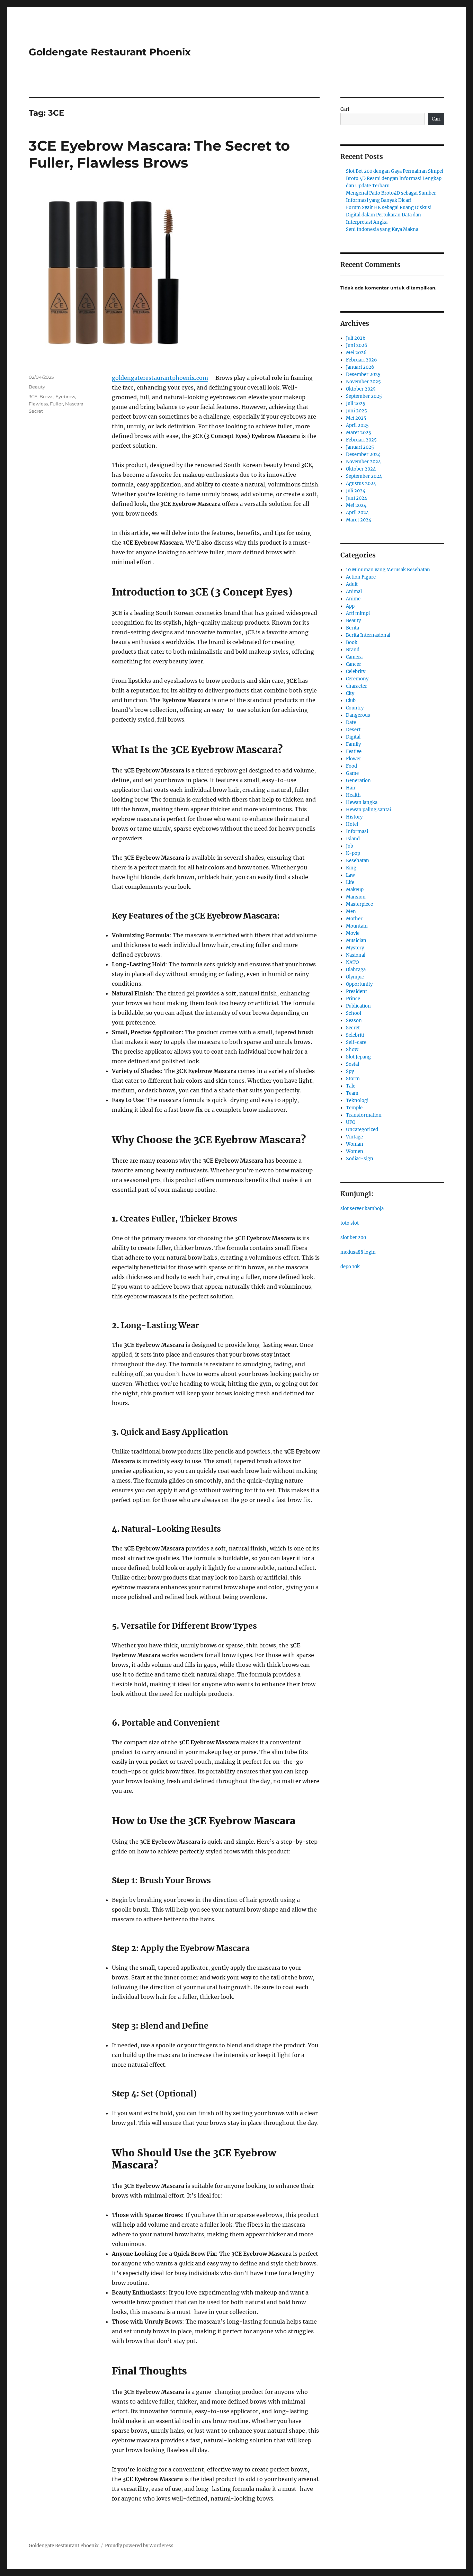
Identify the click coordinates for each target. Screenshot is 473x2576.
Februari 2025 (361, 440)
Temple (354, 1108)
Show (352, 1050)
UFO (351, 1122)
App (350, 606)
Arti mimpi (358, 613)
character (356, 686)
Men (351, 911)
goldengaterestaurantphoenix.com (160, 378)
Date (351, 722)
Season (354, 1021)
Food (351, 766)
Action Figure (361, 577)
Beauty (37, 387)
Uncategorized (362, 1130)
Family (353, 744)
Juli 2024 (356, 491)
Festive (354, 752)
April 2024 (357, 513)
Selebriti (355, 1035)
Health (353, 795)
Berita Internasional (368, 635)
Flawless (38, 404)
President (356, 991)
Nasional (356, 955)
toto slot (350, 1223)
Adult (352, 584)
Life (350, 882)
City (350, 693)
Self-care (356, 1042)
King (351, 868)
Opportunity (359, 984)
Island (353, 839)
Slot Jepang (358, 1057)
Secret (36, 411)
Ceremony (357, 679)
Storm (353, 1079)
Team (352, 1093)
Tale (351, 1086)
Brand (353, 650)
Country (355, 708)
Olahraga (356, 970)
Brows (46, 396)
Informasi (357, 831)
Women (355, 1151)
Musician (356, 941)
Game (352, 773)
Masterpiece (359, 904)
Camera (354, 657)
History (354, 817)
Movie (353, 933)
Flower (354, 759)
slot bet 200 (353, 1238)
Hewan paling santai (368, 810)
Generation (358, 781)
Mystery (355, 948)
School (354, 1013)
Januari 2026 (360, 367)
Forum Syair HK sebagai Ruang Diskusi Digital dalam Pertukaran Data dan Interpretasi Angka (389, 215)
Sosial (352, 1064)
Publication (358, 1006)
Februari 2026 (362, 360)
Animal (354, 592)
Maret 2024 (359, 520)
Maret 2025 (359, 433)
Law (350, 875)
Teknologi (357, 1101)
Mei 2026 (356, 353)
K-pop (353, 853)
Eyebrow (65, 396)
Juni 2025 (356, 411)
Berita (352, 628)
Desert (353, 730)
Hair (351, 788)
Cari (345, 109)
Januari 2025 (360, 447)
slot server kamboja (362, 1209)
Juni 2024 (356, 498)
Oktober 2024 (361, 469)
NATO (352, 962)
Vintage (354, 1137)
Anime (353, 599)
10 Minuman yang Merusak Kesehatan (388, 570)
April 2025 (357, 425)
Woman (355, 1144)
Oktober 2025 (361, 389)
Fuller (56, 404)
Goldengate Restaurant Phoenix (110, 52)
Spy (350, 1071)
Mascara (74, 404)
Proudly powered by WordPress (139, 2546)
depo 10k (350, 1267)
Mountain (357, 926)
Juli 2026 (356, 338)
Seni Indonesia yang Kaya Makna (382, 229)
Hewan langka (362, 802)
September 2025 (364, 396)
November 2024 (363, 462)
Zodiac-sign (360, 1159)
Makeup (355, 890)
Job (350, 846)
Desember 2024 (363, 454)
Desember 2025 (363, 374)
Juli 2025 (356, 404)
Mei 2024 (356, 505)
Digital (353, 737)
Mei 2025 (356, 418)
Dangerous (358, 715)
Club (351, 701)
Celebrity (356, 672)
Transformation (364, 1115)
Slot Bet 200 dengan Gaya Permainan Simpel (395, 171)
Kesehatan (358, 861)
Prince (353, 999)
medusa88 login (358, 1252)
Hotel (352, 824)
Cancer (354, 664)
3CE (33, 396)
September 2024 (364, 476)
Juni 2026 (357, 345)
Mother (354, 919)
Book (352, 642)
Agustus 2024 (361, 484)
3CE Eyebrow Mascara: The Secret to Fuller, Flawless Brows (159, 154)
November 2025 (363, 382)
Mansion (356, 897)
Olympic (355, 977)
